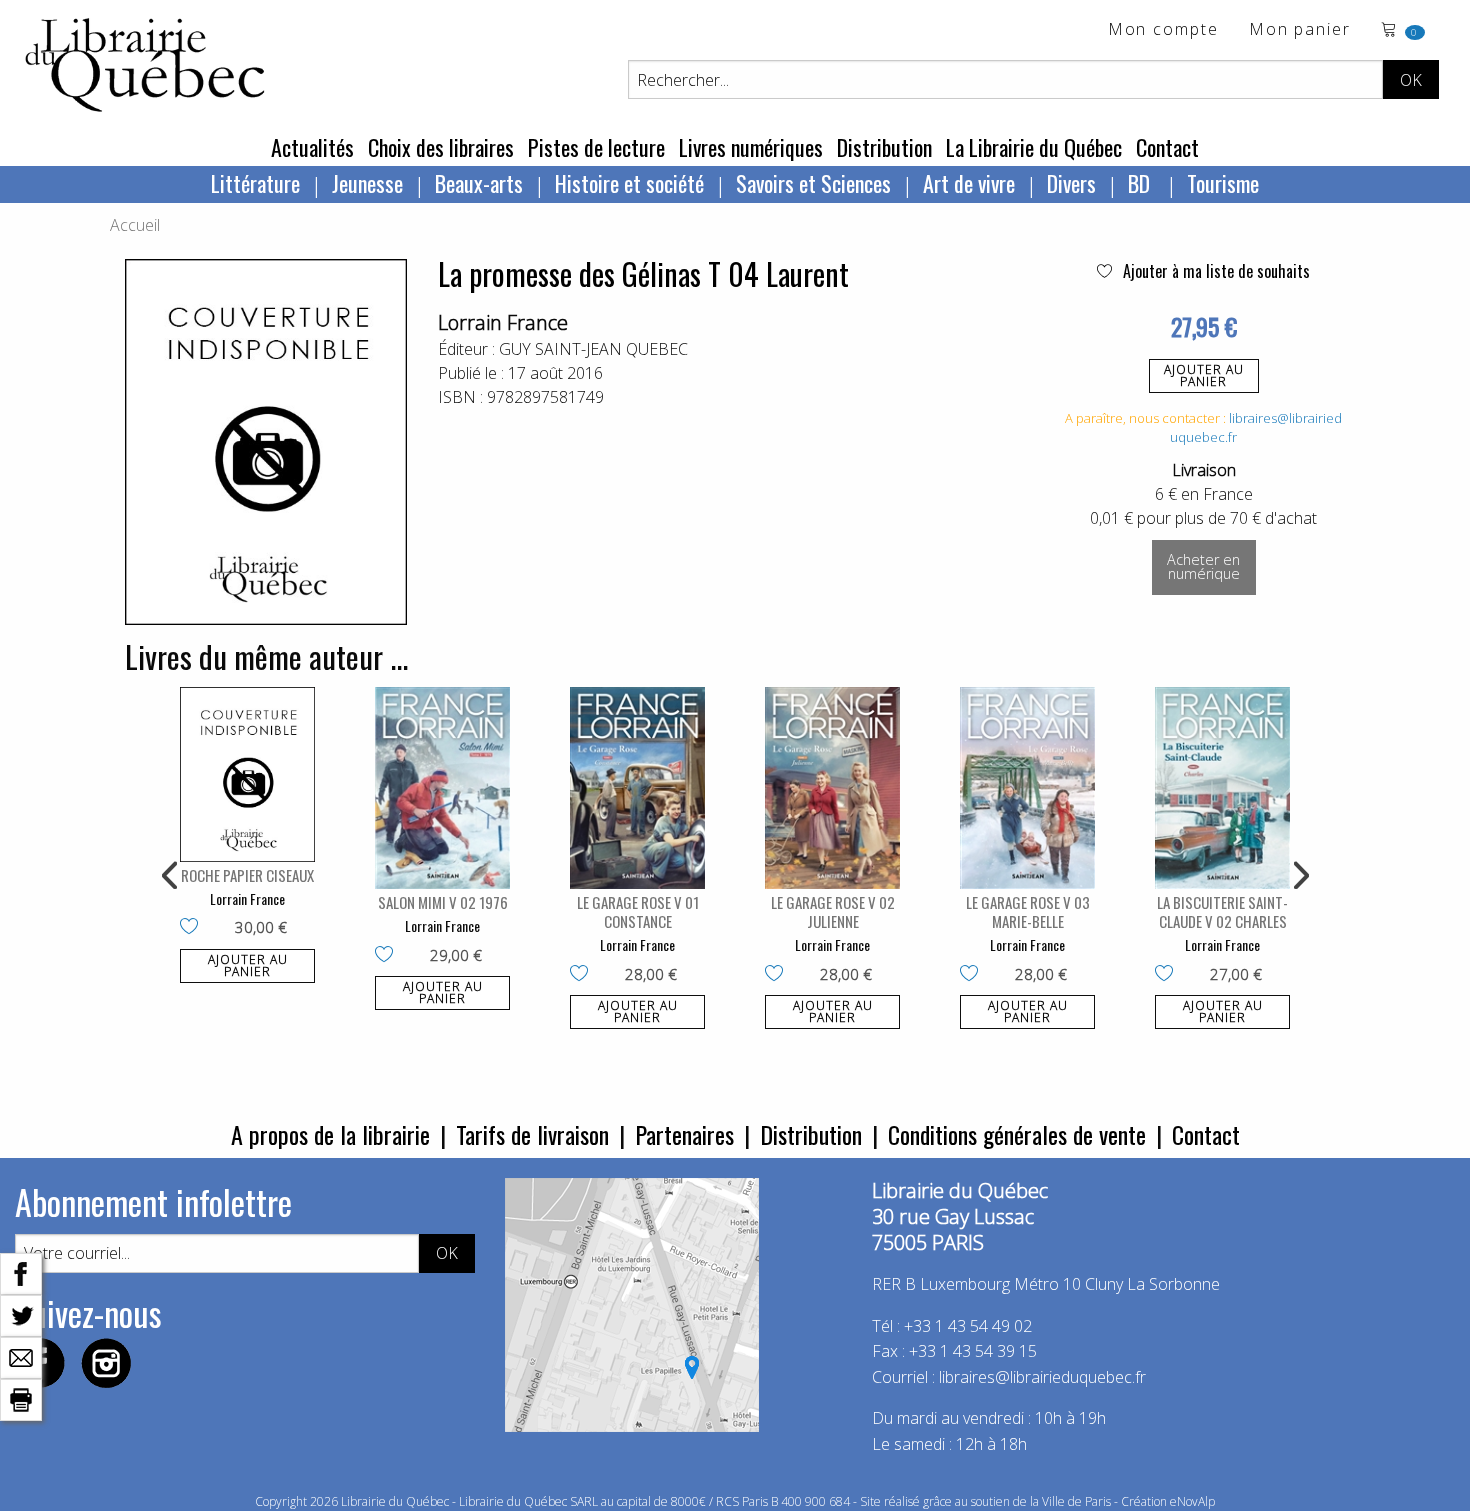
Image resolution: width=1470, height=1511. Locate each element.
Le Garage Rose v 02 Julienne (833, 911)
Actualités (312, 147)
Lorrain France (503, 322)
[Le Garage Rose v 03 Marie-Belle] (1027, 788)
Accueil (135, 225)
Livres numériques (751, 147)
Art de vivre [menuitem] (969, 183)
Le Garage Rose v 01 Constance (638, 911)
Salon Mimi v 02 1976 (443, 902)
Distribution (884, 147)
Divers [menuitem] (1071, 183)
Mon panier (1300, 30)
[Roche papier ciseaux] (247, 774)
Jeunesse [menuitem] (367, 183)
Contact (1167, 147)
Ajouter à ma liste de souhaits (1214, 271)
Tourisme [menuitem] (1223, 183)
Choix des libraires (441, 147)
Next (1299, 876)
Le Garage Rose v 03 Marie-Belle (1028, 911)
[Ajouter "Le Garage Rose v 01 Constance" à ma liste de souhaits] (583, 975)
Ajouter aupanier (1204, 375)
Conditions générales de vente (1017, 1134)
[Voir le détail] (247, 774)
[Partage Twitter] (21, 1314)
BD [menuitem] (1141, 183)
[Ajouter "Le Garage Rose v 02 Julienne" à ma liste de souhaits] (778, 975)
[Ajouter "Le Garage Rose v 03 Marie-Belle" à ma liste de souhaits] (973, 975)
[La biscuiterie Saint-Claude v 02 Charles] (1222, 788)
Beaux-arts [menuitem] (479, 183)
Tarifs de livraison (532, 1134)
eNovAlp (1192, 1501)
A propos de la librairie (330, 1134)
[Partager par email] (21, 1356)
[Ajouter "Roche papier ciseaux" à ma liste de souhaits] (193, 928)
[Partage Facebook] (21, 1272)
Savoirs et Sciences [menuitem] (813, 183)
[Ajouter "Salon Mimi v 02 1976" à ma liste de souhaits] (388, 956)
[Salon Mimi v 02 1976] (442, 788)
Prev (171, 876)
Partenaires (684, 1134)
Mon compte (1163, 30)
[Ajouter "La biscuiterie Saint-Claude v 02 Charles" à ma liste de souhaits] (1168, 975)
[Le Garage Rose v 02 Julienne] (832, 788)
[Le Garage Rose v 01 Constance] (637, 788)
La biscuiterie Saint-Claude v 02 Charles (1222, 911)
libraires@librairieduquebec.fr (1042, 1377)
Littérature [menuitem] (255, 183)
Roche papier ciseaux (247, 875)
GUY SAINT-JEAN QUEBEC (593, 349)
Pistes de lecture (596, 147)
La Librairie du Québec (1034, 147)
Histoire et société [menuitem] (629, 183)
